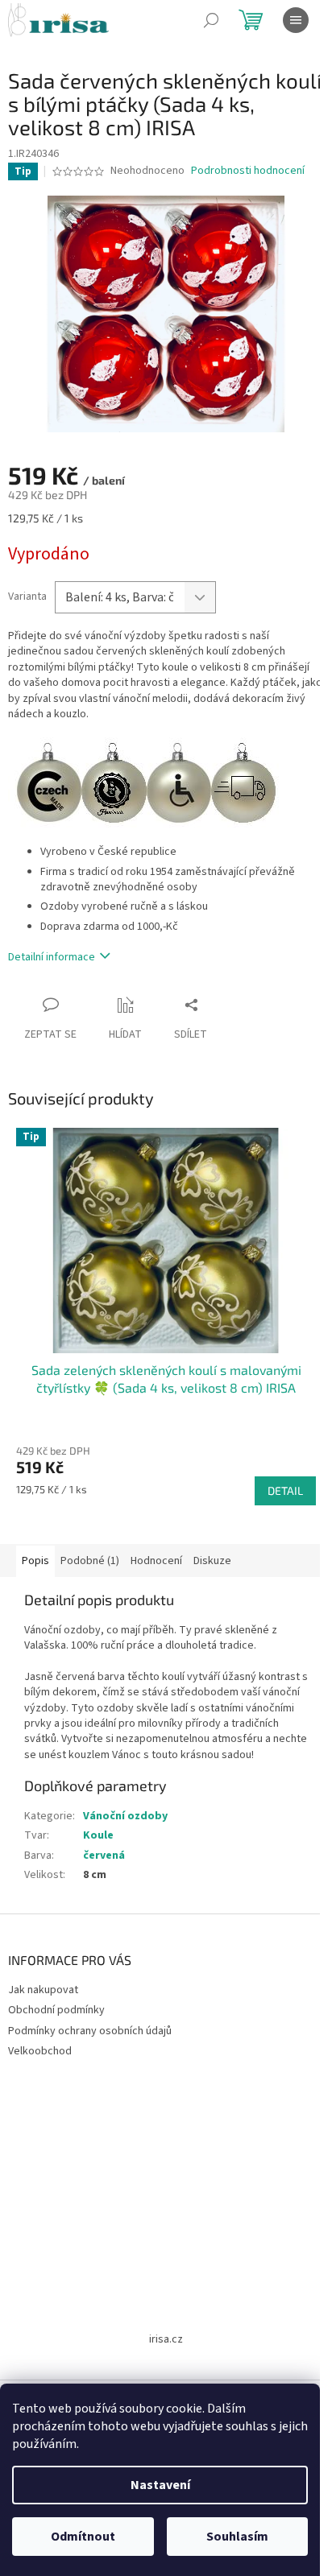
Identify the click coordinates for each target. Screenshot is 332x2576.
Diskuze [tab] (212, 1561)
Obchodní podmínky (56, 2010)
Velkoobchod (40, 2051)
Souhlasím (237, 2537)
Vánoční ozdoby (125, 1816)
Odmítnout (83, 2537)
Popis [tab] (35, 1561)
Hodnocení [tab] (156, 1561)
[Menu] (296, 20)
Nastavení (160, 2485)
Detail (285, 1490)
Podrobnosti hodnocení (248, 171)
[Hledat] (211, 20)
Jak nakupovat (43, 1990)
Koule (98, 1835)
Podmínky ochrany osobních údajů (90, 2031)
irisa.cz (166, 2339)
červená (104, 1856)
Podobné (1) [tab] (90, 1561)
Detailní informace (52, 957)
